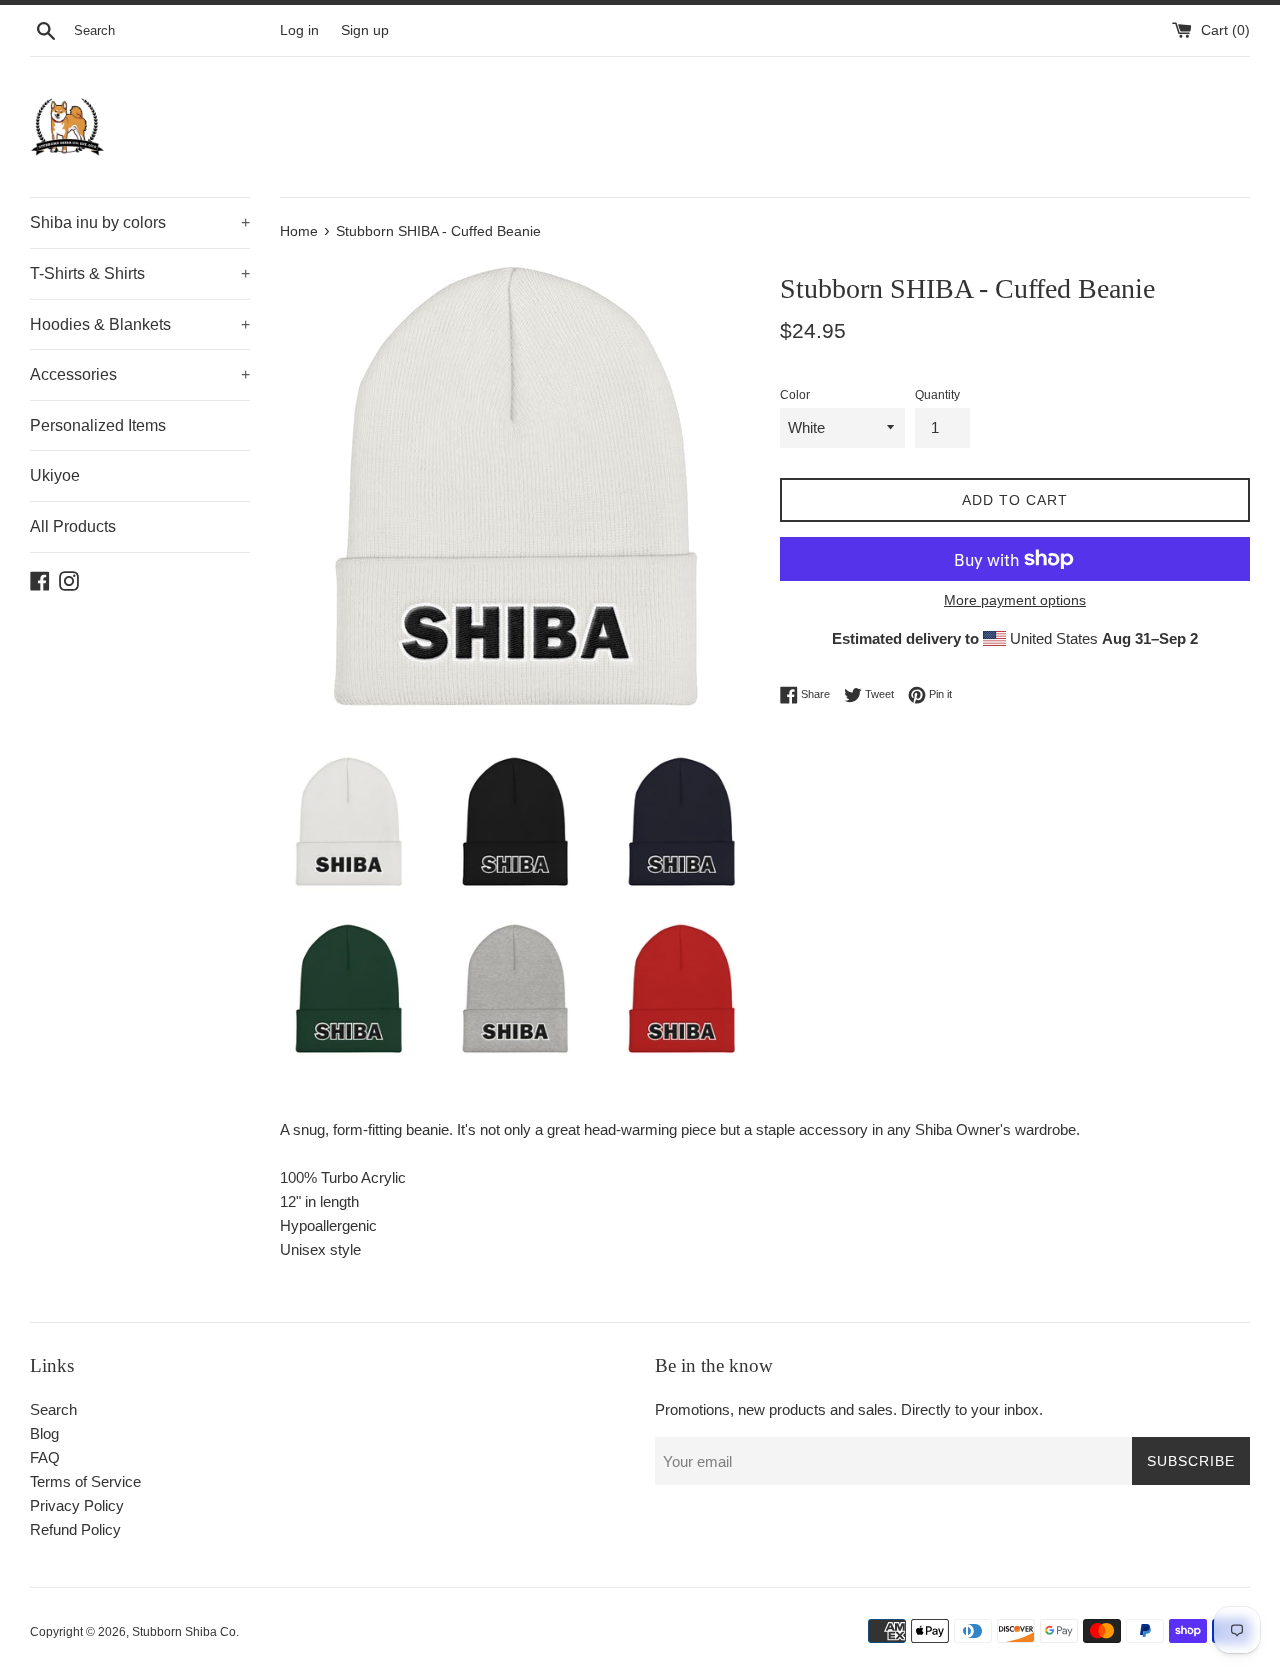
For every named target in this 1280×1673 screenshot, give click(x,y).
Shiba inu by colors (140, 222)
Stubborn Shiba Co (184, 1632)
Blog (44, 1433)
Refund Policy (75, 1529)
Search (53, 1409)
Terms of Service (85, 1481)
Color (795, 395)
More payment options (1015, 600)
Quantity (937, 395)
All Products (73, 526)
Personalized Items (98, 425)
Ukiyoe (55, 475)
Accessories (140, 374)
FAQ (45, 1457)
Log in (299, 30)
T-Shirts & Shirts (140, 273)
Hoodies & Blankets (140, 324)
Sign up (365, 30)
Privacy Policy (77, 1505)
